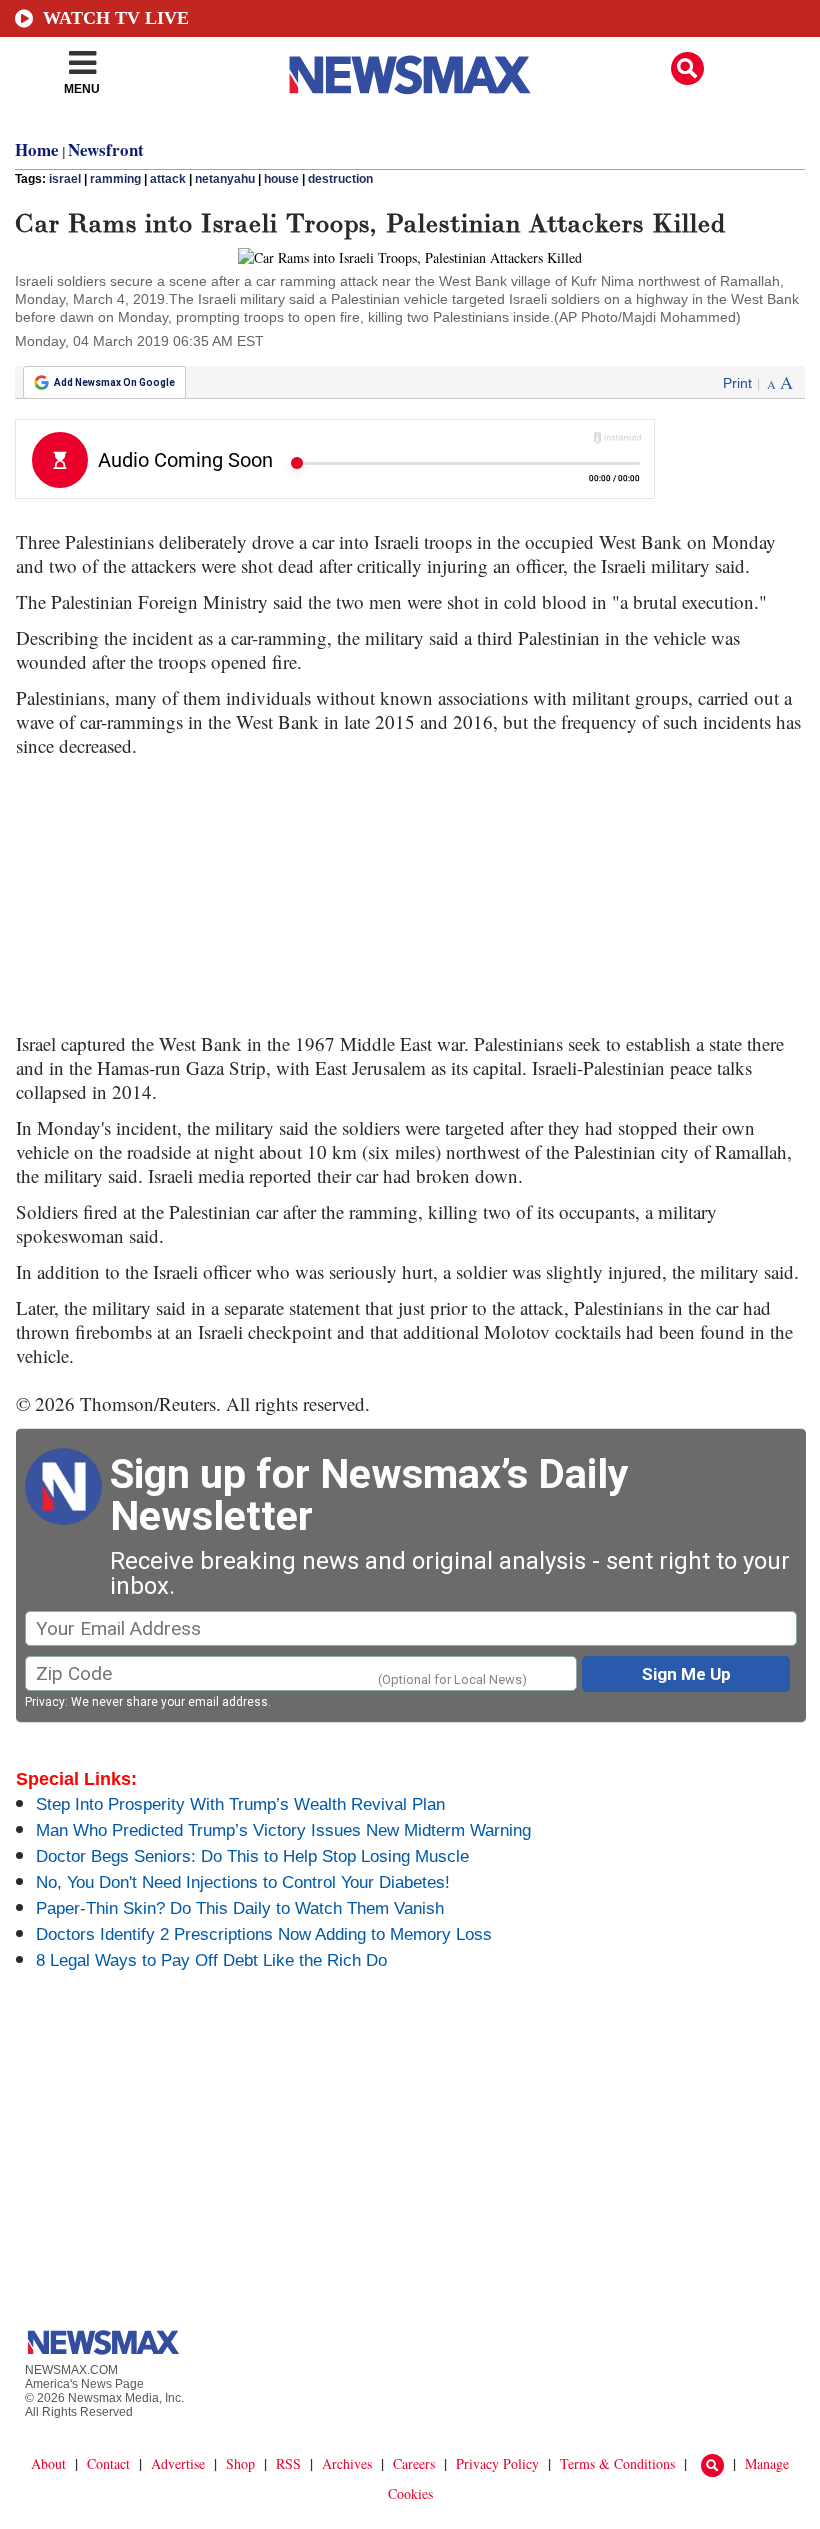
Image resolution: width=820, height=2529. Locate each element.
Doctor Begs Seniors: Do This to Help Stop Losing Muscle (252, 1856)
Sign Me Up (686, 1674)
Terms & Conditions (617, 2463)
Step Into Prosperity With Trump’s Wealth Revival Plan (240, 1804)
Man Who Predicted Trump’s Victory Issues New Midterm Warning (283, 1830)
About (48, 2463)
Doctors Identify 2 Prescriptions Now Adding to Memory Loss (264, 1934)
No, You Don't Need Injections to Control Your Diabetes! (243, 1882)
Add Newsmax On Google (114, 382)
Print (737, 383)
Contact (108, 2463)
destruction (340, 179)
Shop (240, 2463)
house (281, 179)
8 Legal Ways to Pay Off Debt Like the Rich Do (211, 1960)
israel (65, 179)
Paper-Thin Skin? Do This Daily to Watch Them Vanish (240, 1908)
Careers (414, 2463)
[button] (687, 68)
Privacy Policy (497, 2463)
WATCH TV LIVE (116, 18)
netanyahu (225, 179)
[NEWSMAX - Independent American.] (410, 75)
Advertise (178, 2463)
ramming (115, 179)
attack (168, 179)
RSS (288, 2463)
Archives (347, 2463)
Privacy (45, 1702)
